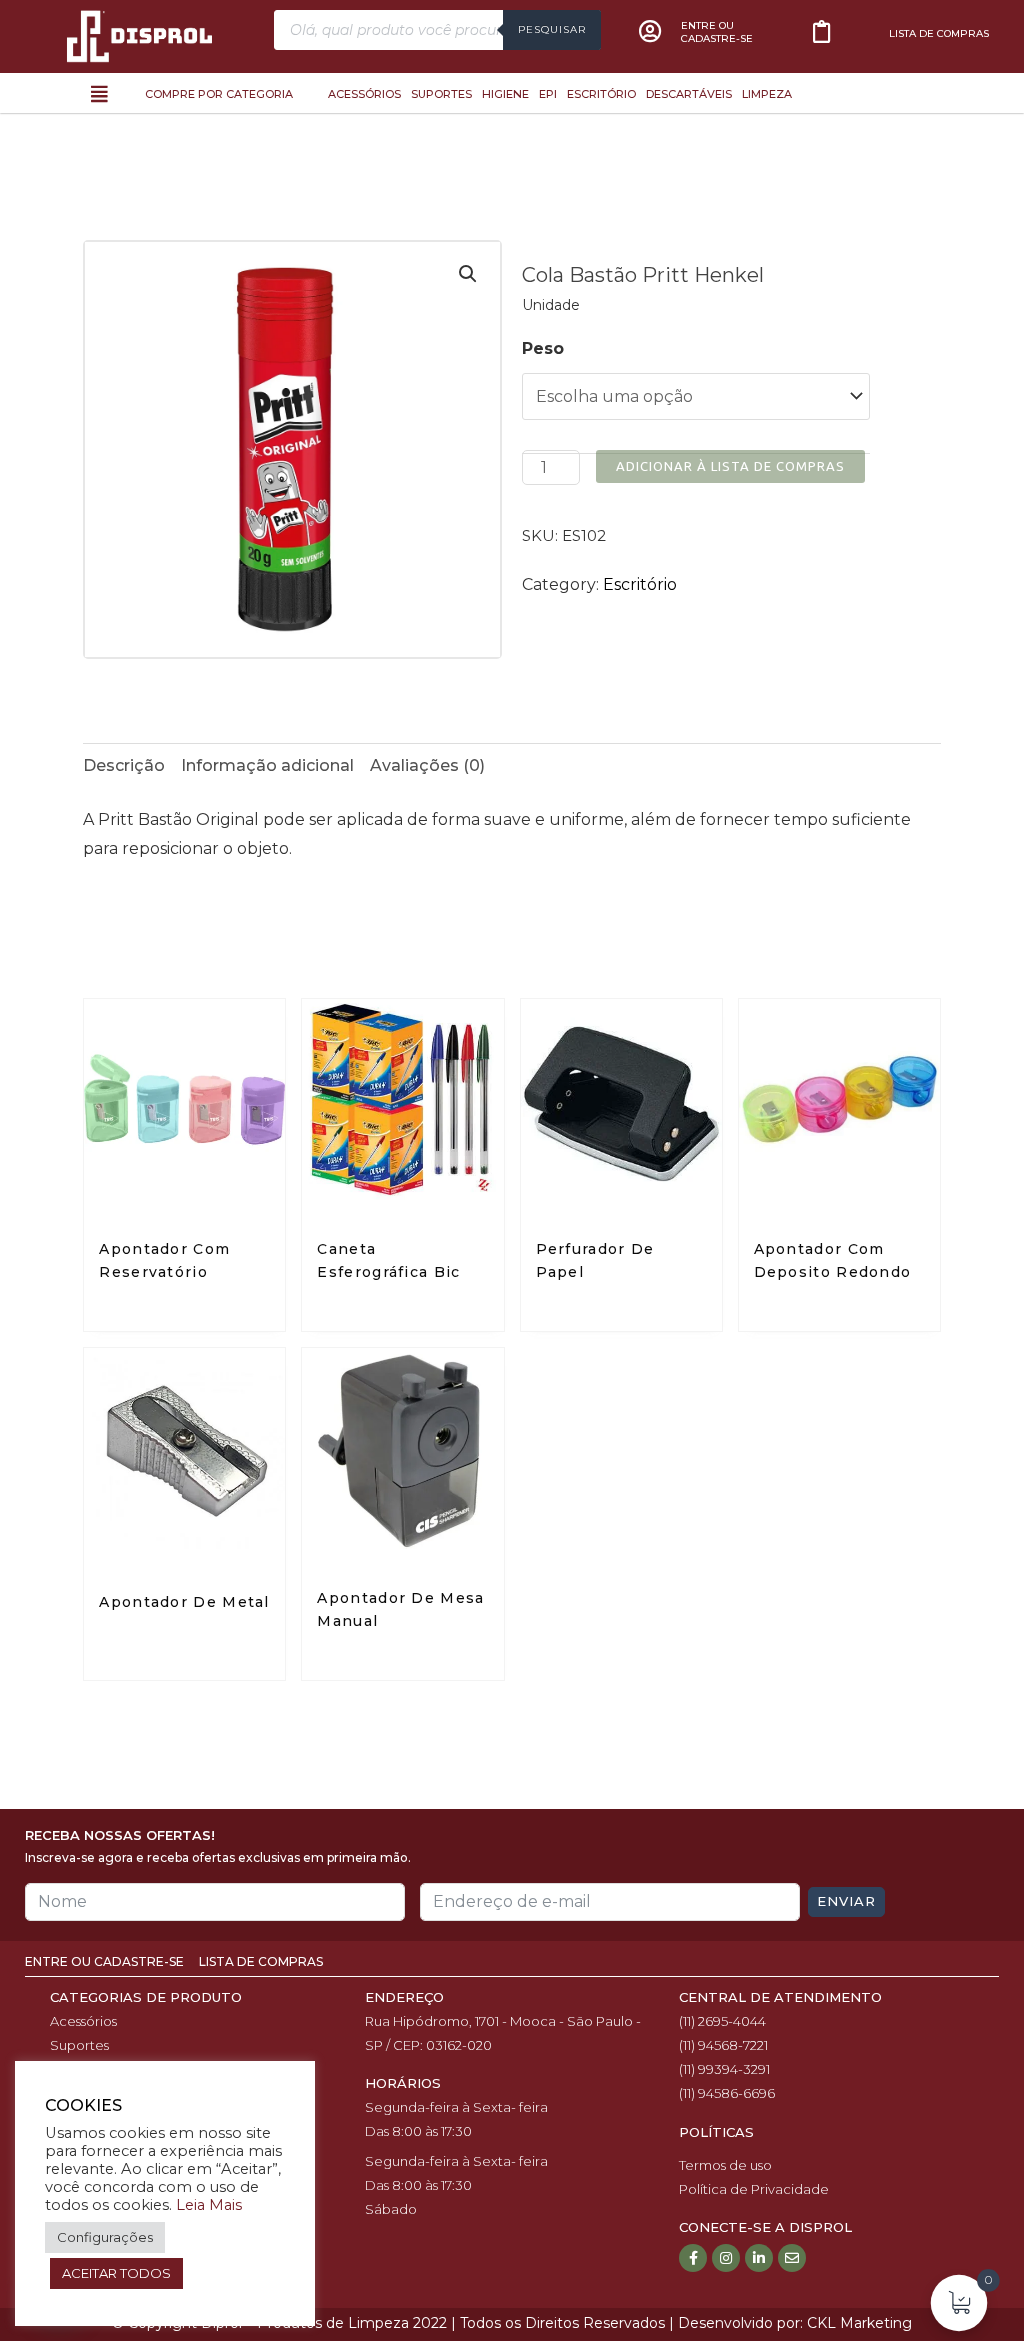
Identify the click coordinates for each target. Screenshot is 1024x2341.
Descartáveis (689, 94)
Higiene (505, 94)
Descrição (124, 765)
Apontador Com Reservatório (164, 1260)
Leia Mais (209, 2205)
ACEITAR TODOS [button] (116, 2273)
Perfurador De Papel (595, 1260)
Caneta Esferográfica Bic (388, 1260)
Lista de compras (939, 33)
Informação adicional (267, 765)
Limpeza (767, 94)
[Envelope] (792, 2258)
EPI (548, 94)
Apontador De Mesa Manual (400, 1609)
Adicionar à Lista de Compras (730, 466)
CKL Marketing (859, 2323)
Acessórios (364, 94)
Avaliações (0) (427, 765)
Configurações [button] (105, 2237)
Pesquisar (552, 29)
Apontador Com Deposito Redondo (833, 1260)
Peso (543, 348)
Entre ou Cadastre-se (106, 1961)
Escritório (601, 94)
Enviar (846, 1901)
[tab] (124, 766)
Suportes (441, 94)
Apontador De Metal (184, 1602)
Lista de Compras (261, 1961)
